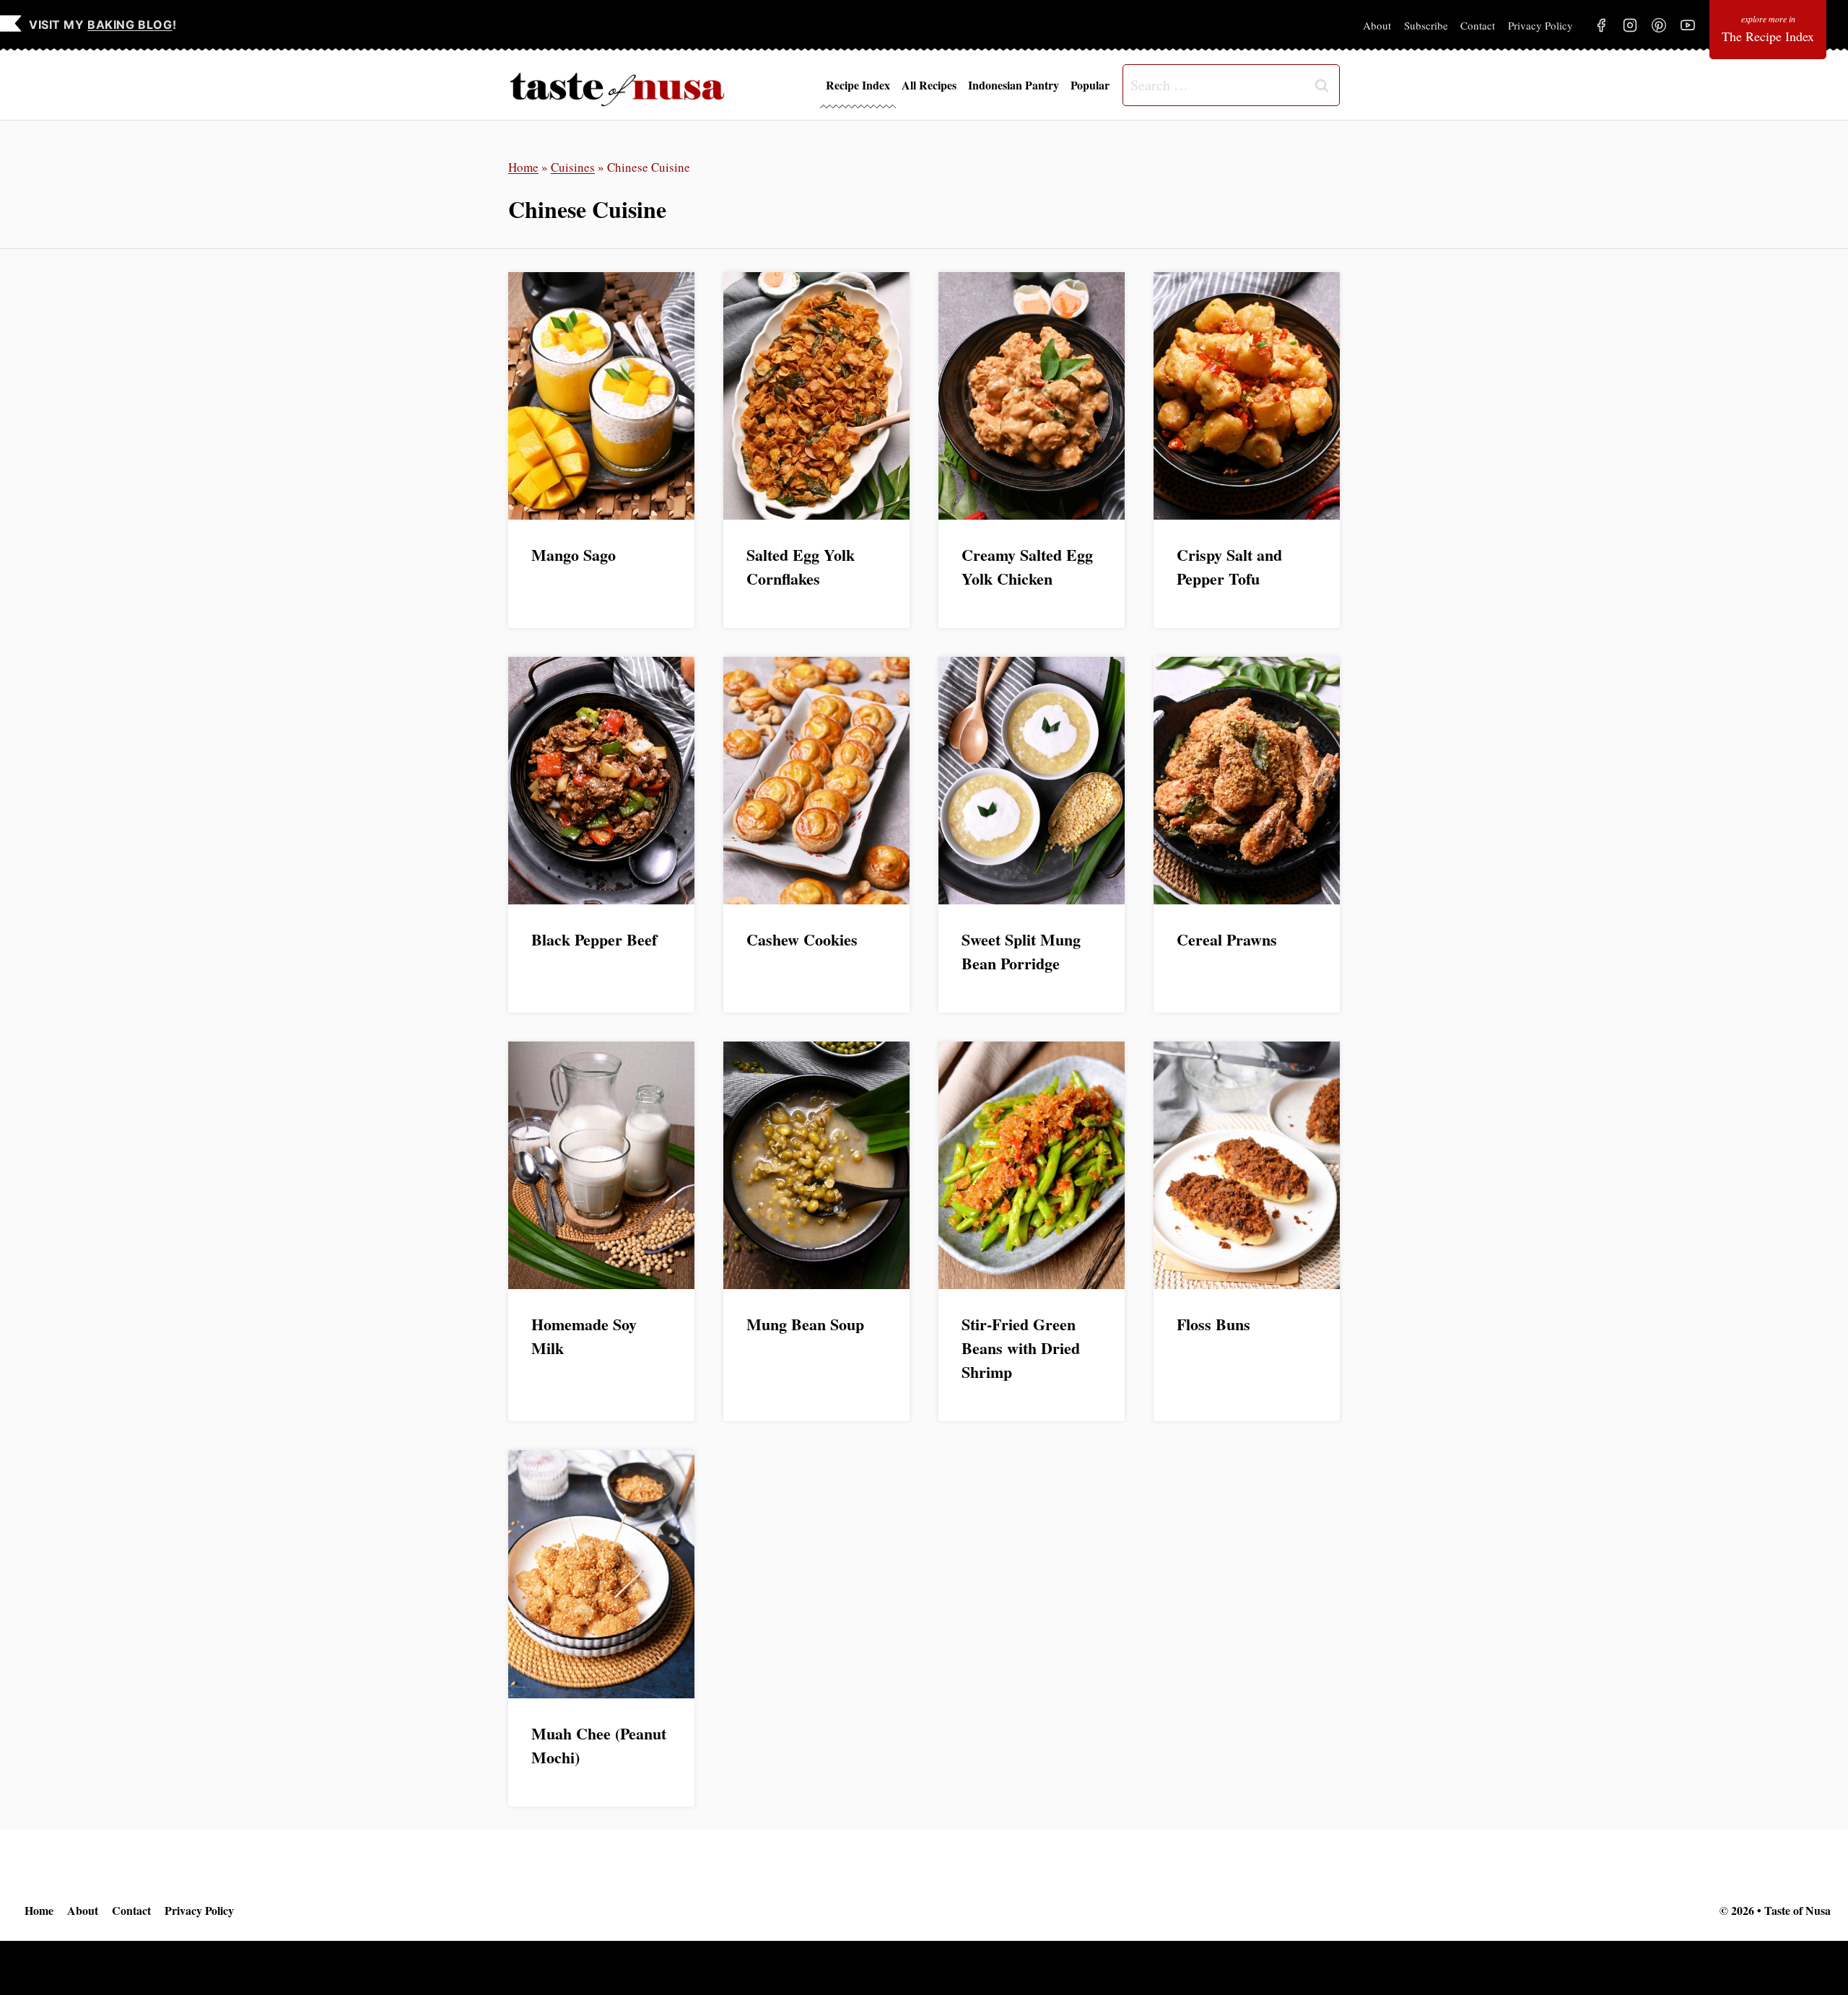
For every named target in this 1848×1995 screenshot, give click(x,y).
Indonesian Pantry (1014, 85)
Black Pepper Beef (594, 939)
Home (523, 167)
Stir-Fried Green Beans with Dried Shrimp (1021, 1348)
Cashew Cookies (802, 939)
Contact (1478, 25)
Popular (1090, 85)
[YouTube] (1688, 25)
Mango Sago (574, 555)
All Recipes (929, 85)
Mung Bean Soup (805, 1324)
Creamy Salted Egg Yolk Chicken (1027, 567)
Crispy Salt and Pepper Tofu (1229, 567)
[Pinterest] (1659, 25)
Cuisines (573, 167)
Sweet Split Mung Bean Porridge (1021, 951)
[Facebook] (1601, 25)
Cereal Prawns (1227, 939)
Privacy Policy (1540, 25)
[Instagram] (1630, 25)
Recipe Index (858, 85)
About (1377, 25)
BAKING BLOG (130, 25)
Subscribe (1426, 25)
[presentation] (601, 396)
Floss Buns (1213, 1324)
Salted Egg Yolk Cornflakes (801, 567)
